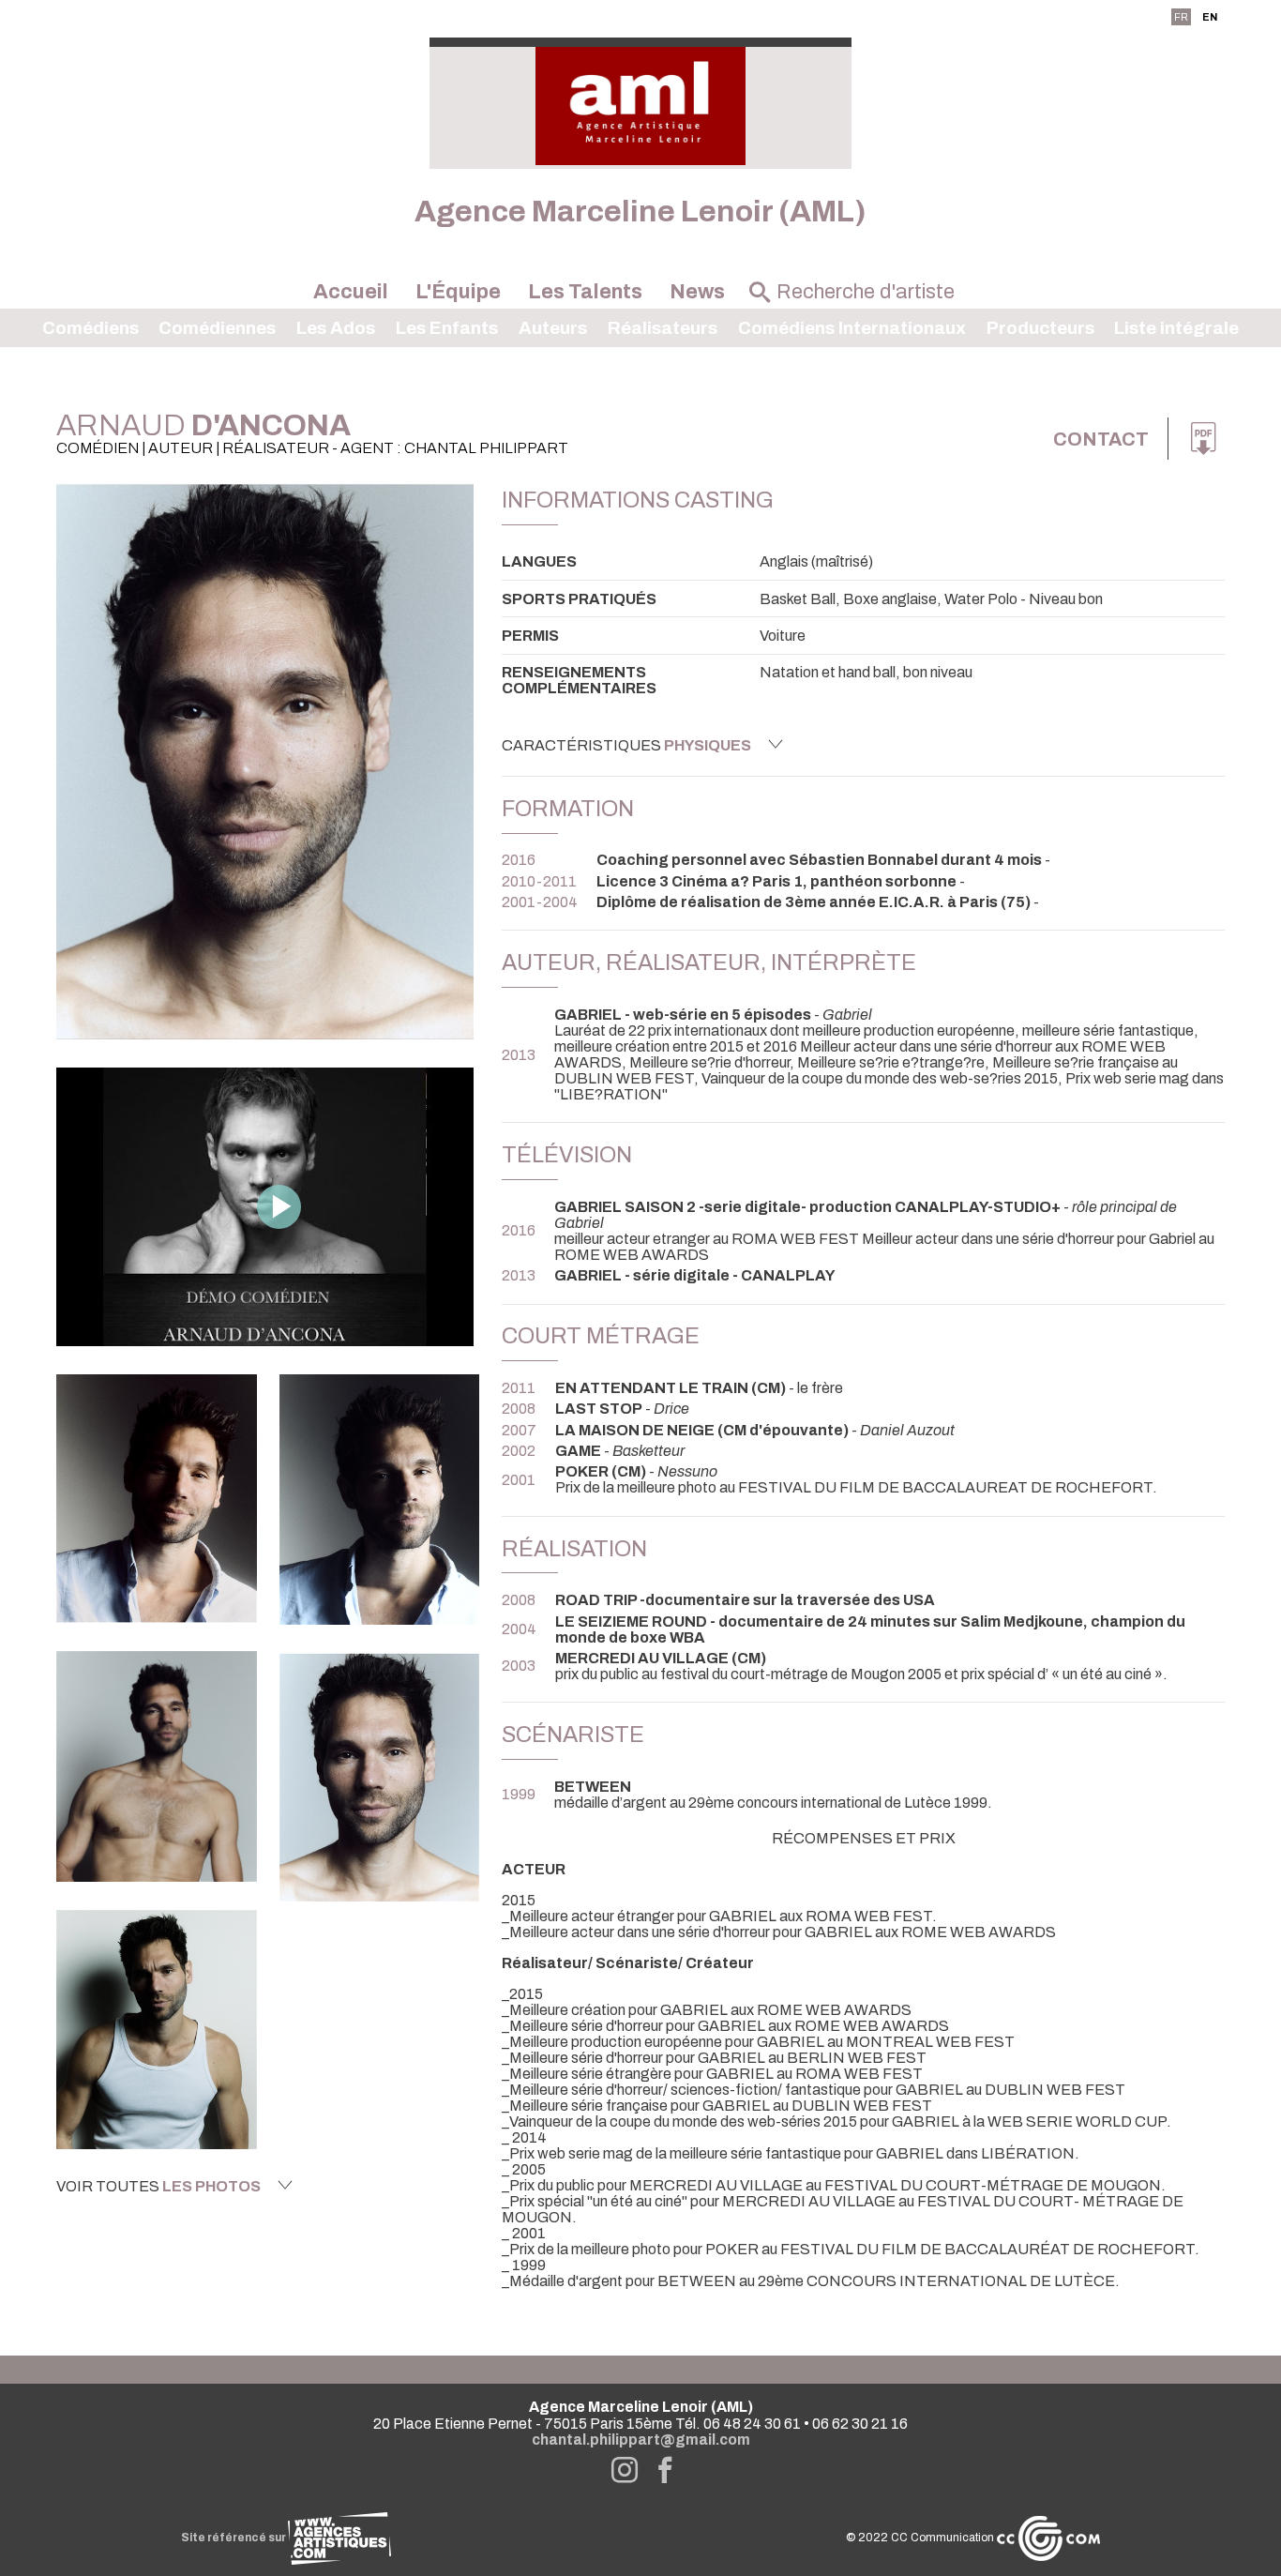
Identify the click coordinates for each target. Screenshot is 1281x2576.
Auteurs (553, 328)
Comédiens (90, 328)
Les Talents (585, 292)
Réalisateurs (663, 328)
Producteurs (1040, 328)
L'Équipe (458, 292)
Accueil (351, 292)
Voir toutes (158, 2186)
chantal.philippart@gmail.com (641, 2440)
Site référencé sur (234, 2538)
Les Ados (336, 328)
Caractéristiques (626, 745)
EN (1210, 17)
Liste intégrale (1176, 328)
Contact (1101, 439)
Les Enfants (447, 328)
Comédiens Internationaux (852, 328)
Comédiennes (217, 328)
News (697, 292)
